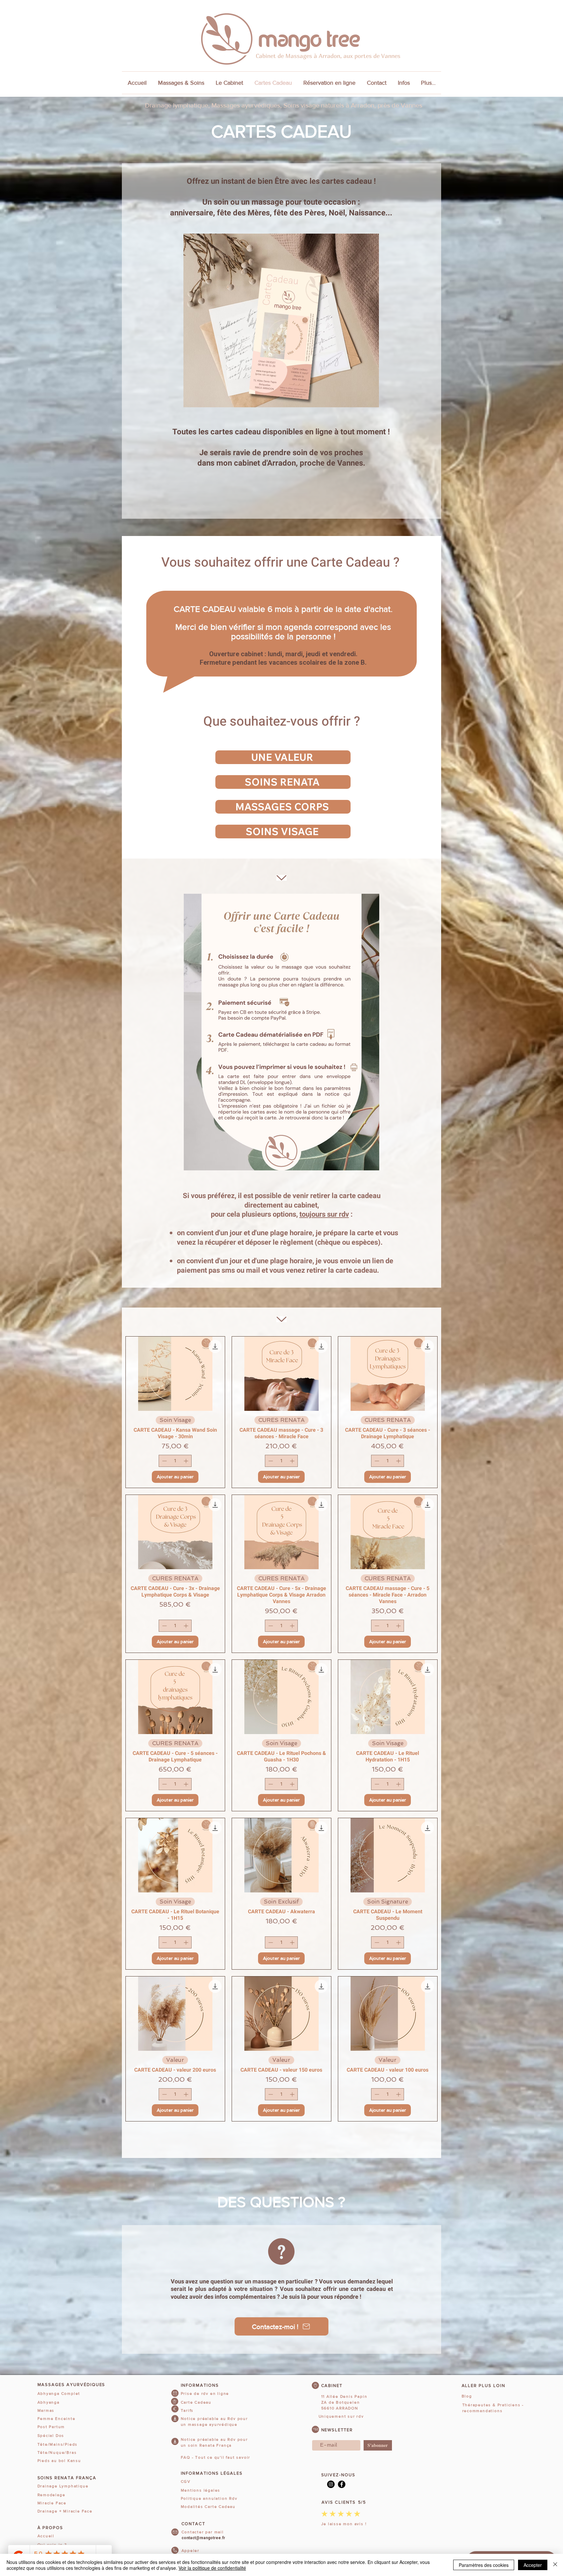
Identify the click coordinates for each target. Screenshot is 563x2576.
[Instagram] (331, 2484)
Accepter (533, 2565)
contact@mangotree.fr (203, 2538)
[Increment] (187, 1461)
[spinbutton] (175, 1461)
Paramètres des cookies (484, 2565)
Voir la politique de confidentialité (212, 2568)
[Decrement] (164, 1461)
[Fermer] (555, 2565)
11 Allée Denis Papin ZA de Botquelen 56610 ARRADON (344, 2402)
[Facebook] (342, 2484)
